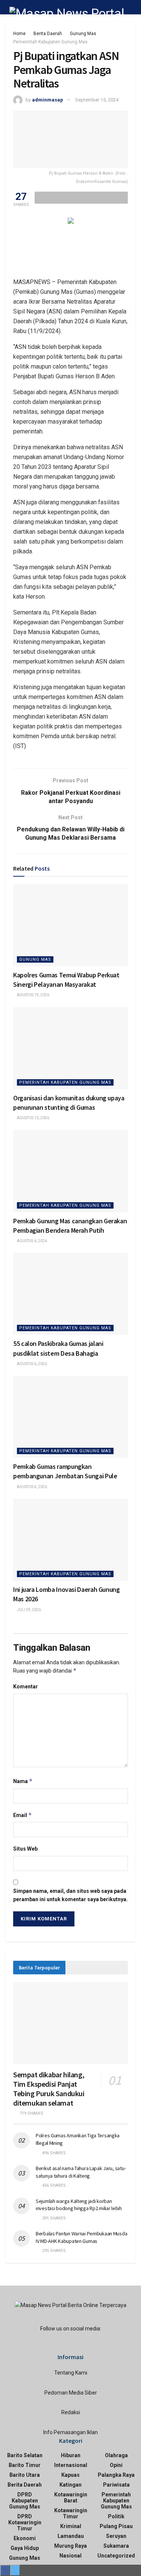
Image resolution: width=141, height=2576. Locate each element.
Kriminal (71, 2526)
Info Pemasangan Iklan (70, 2432)
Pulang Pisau (116, 2526)
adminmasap (48, 100)
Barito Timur (25, 2465)
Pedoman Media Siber (71, 2393)
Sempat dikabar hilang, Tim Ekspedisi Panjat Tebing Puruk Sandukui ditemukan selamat (49, 2089)
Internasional (71, 2465)
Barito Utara (25, 2475)
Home (19, 34)
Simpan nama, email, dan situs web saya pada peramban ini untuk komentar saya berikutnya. (70, 1895)
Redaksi (71, 2412)
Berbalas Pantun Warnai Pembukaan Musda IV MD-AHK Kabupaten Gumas (81, 2237)
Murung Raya (70, 2546)
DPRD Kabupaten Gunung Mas (25, 2501)
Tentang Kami (71, 2373)
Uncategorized (116, 2556)
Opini (116, 2465)
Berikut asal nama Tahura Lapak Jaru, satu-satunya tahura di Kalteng (81, 2172)
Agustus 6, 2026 (32, 1241)
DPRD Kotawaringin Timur (25, 2522)
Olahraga (116, 2455)
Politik (116, 2516)
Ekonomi (25, 2538)
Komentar (26, 1687)
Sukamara (116, 2546)
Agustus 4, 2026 (32, 1487)
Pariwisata (116, 2485)
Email (23, 1815)
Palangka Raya (116, 2475)
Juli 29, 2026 (29, 1610)
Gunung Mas (83, 34)
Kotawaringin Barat (71, 2498)
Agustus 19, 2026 (33, 995)
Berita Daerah (48, 34)
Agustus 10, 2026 (33, 1118)
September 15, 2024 (97, 100)
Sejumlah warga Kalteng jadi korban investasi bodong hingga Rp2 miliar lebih (79, 2205)
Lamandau (71, 2536)
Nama (23, 1781)
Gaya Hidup (25, 2548)
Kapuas (70, 2475)
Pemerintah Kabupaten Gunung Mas (50, 42)
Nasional (70, 2556)
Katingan (70, 2485)
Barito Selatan (25, 2455)
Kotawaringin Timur (71, 2513)
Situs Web (25, 1849)
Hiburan (71, 2455)
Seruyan (116, 2536)
